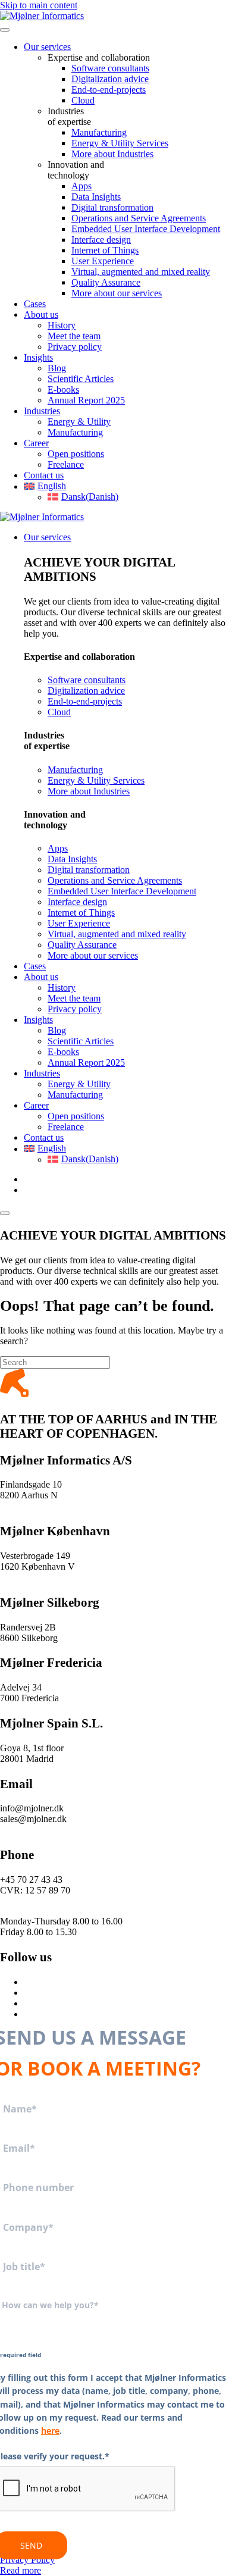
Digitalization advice (110, 79)
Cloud (83, 100)
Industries (42, 411)
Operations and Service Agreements (139, 218)
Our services (47, 47)
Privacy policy (75, 347)
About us (41, 314)
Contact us (44, 475)
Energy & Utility (79, 422)
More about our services (117, 293)
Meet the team (74, 336)
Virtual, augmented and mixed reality (141, 272)
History (62, 325)
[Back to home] (42, 16)
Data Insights (96, 197)
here (50, 2431)
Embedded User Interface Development (146, 229)
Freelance (66, 464)
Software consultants (110, 68)
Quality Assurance (106, 282)
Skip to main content (39, 5)
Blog (57, 368)
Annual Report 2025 (86, 400)
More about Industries (112, 154)
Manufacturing (99, 132)
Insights (38, 357)
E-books (63, 389)
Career (36, 443)
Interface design (101, 240)
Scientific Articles (81, 379)
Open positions (76, 454)
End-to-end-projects (109, 90)
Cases (35, 304)
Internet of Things (105, 250)
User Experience (103, 261)
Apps (81, 186)
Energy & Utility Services (120, 143)
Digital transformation (112, 207)
